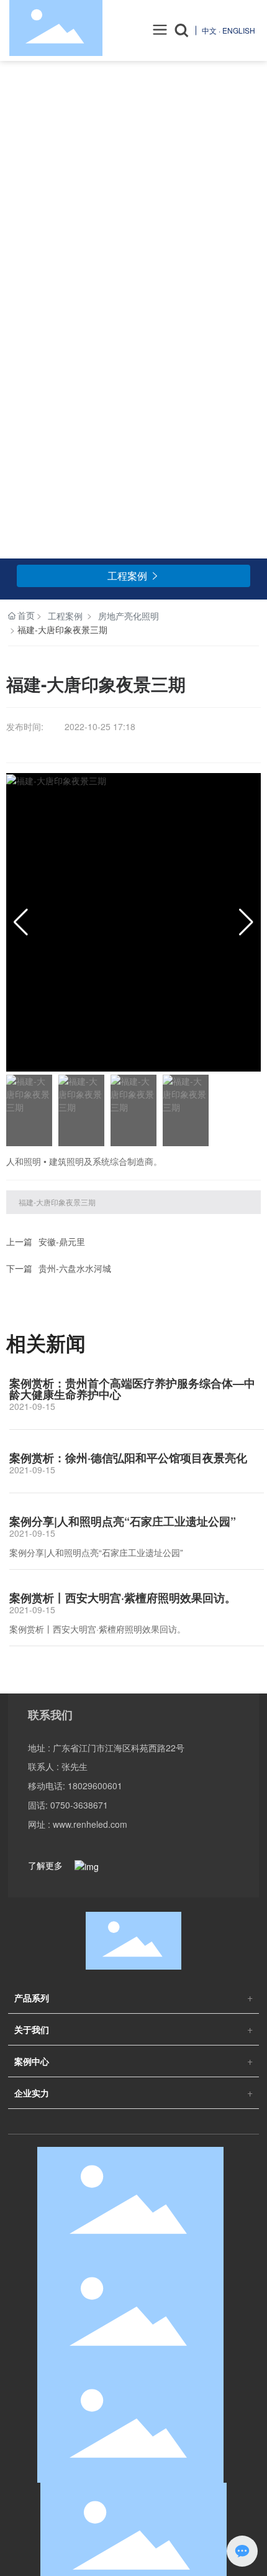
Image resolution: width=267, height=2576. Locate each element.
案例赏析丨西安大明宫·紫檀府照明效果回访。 (123, 1598)
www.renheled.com (90, 1824)
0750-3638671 (79, 1805)
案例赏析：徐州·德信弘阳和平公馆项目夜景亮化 (128, 1458)
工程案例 (65, 616)
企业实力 (32, 2093)
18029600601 (95, 1786)
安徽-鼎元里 (62, 1241)
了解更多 (47, 1865)
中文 (209, 30)
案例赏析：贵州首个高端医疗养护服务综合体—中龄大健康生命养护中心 (132, 1389)
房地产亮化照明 (129, 616)
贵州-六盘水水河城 (75, 1268)
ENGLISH (239, 30)
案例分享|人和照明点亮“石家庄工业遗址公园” (123, 1521)
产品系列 (32, 1998)
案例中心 (32, 2061)
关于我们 (32, 2029)
